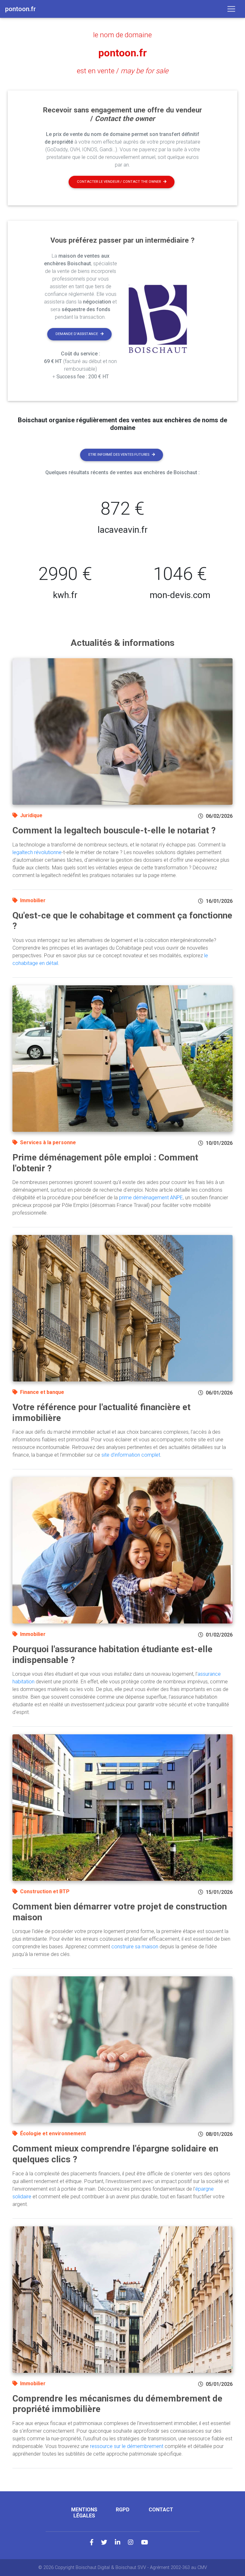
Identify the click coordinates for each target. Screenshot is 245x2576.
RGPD (123, 2510)
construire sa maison (135, 1947)
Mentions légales (84, 2513)
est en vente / (123, 71)
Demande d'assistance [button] (77, 334)
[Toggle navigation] (231, 9)
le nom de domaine (122, 35)
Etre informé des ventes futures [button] (119, 455)
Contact (161, 2510)
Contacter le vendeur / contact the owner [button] (119, 182)
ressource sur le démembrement (127, 2446)
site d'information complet (131, 1455)
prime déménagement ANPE (151, 1198)
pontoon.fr (122, 53)
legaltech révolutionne (37, 852)
